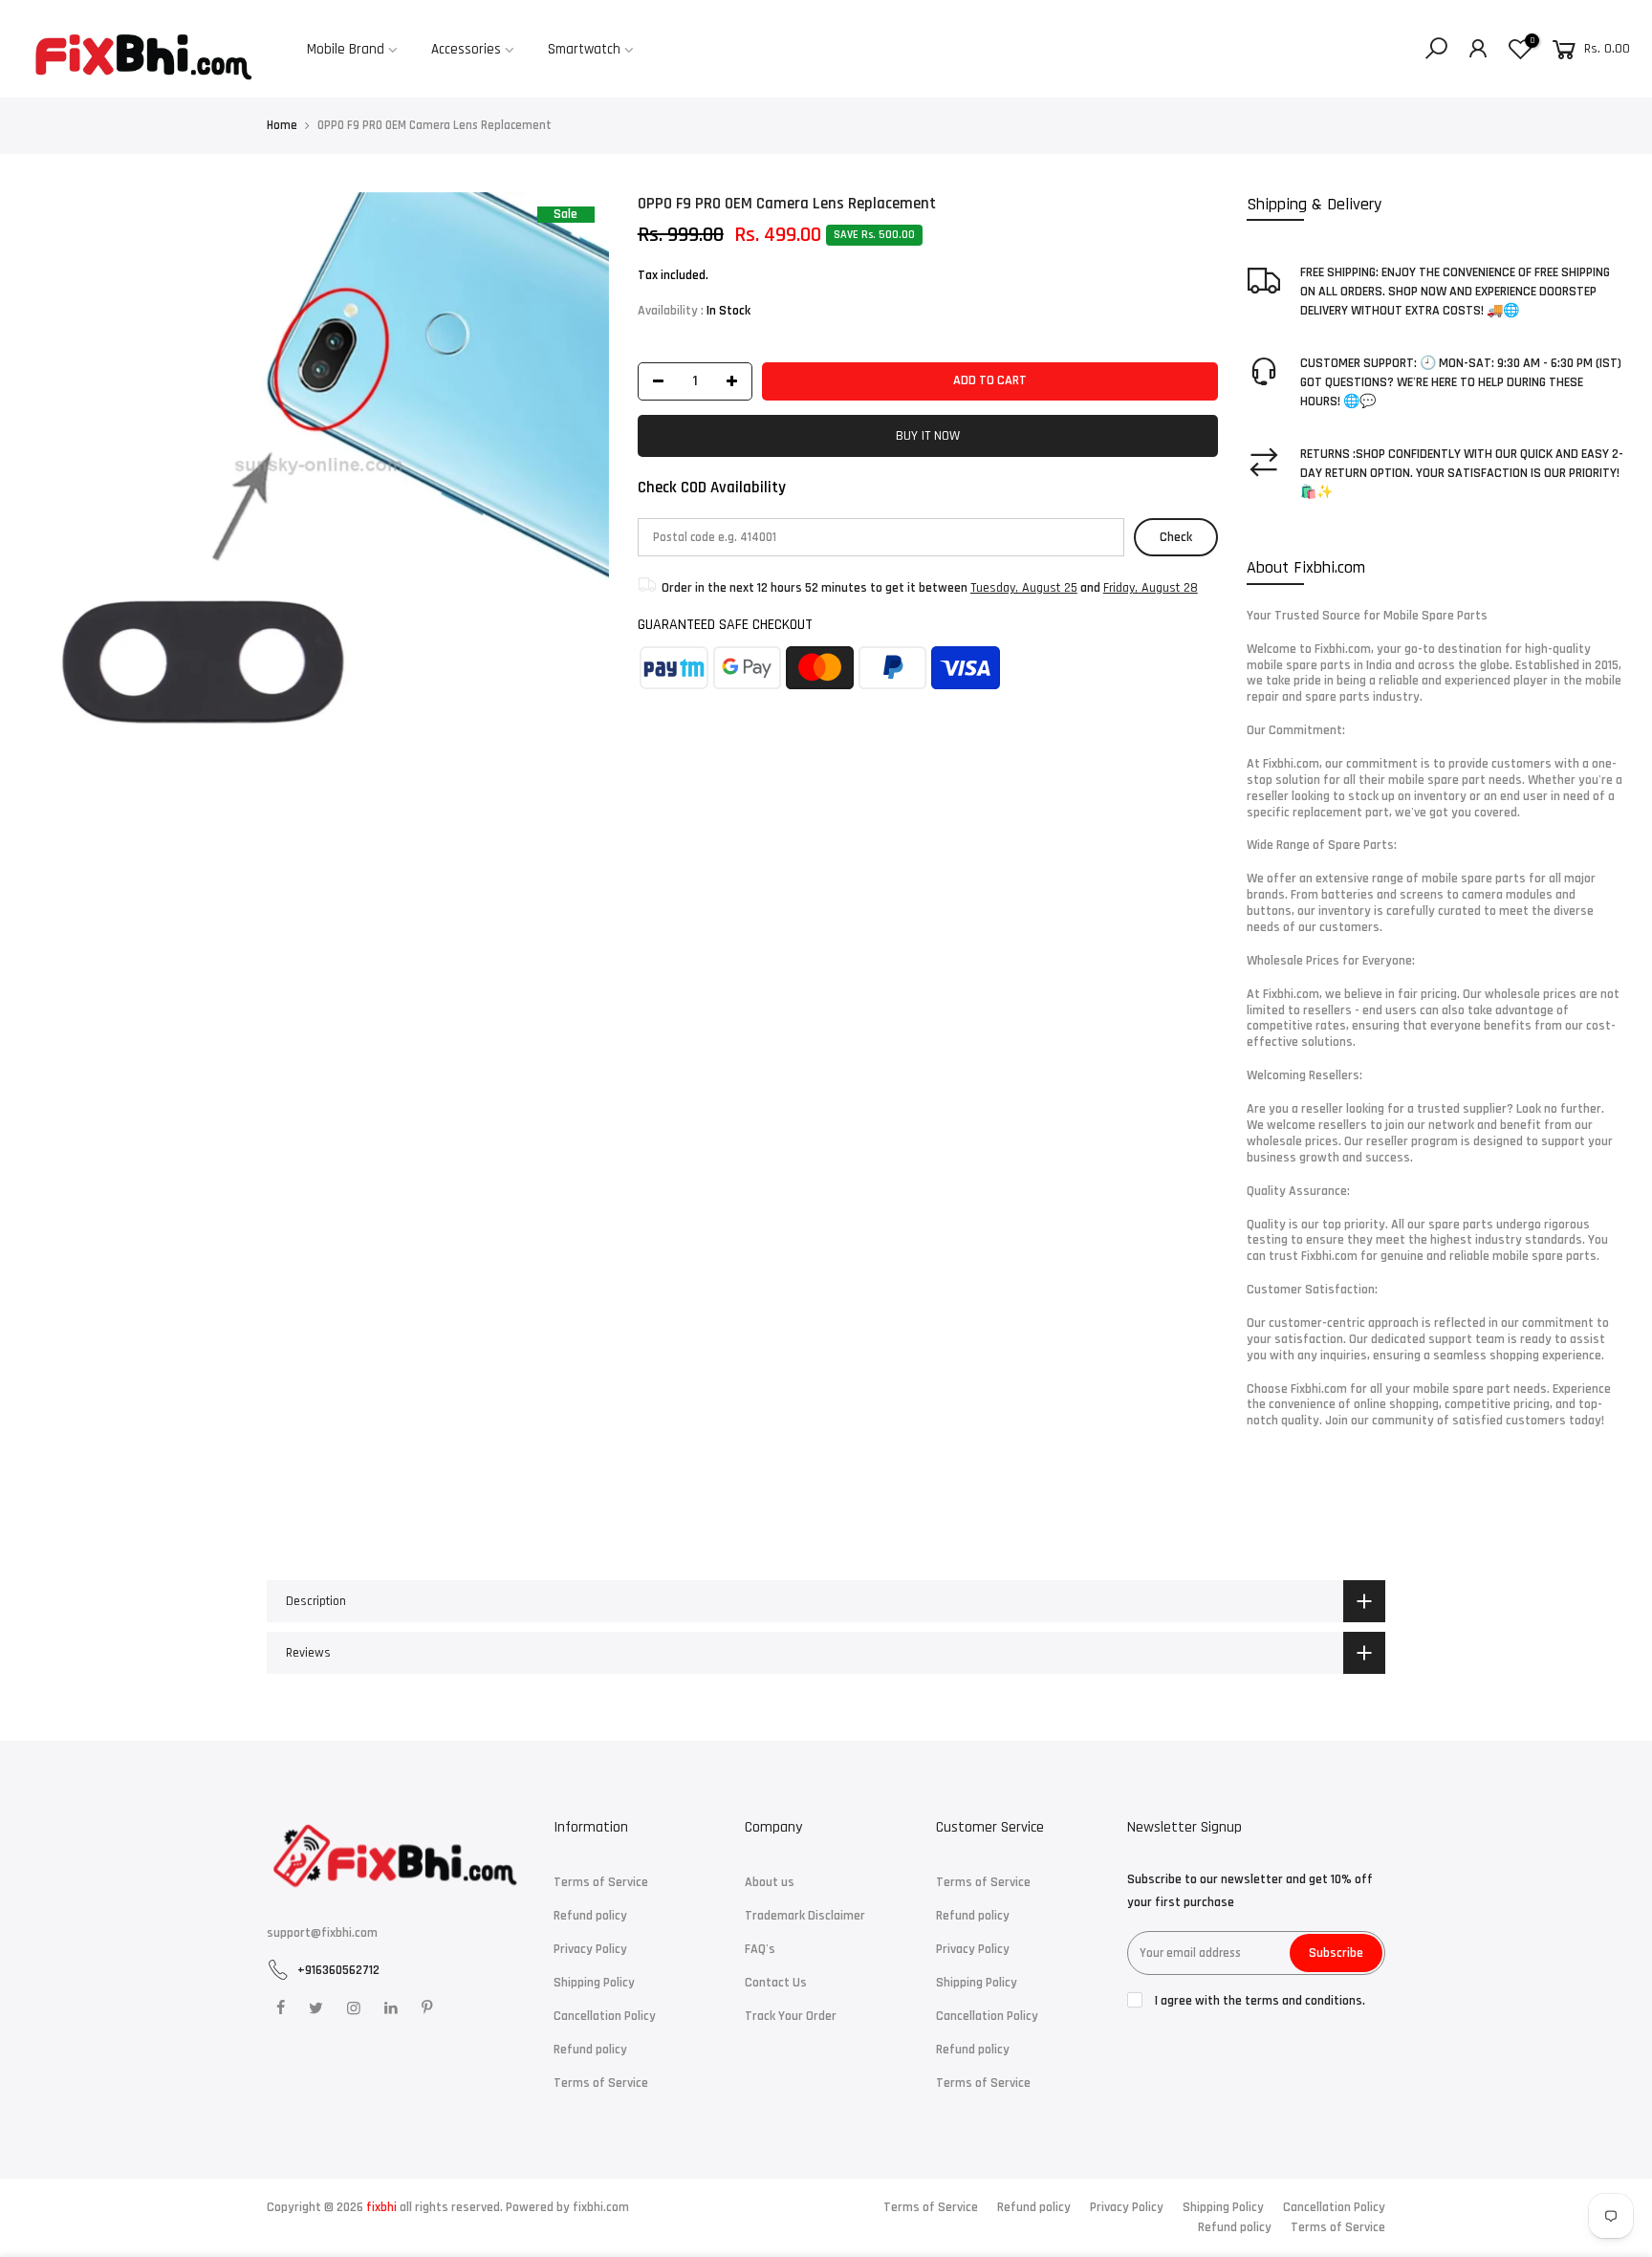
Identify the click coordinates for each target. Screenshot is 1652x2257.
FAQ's (760, 1949)
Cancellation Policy (605, 2016)
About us (770, 1882)
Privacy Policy (590, 1949)
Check (1176, 537)
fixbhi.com (601, 2207)
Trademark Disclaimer (805, 1916)
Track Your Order (791, 2016)
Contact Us (776, 1983)
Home (282, 125)
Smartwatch (584, 49)
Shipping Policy (594, 1983)
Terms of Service (601, 1882)
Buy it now (928, 436)
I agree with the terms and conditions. (1259, 2001)
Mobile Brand (346, 49)
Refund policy (590, 1916)
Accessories (466, 49)
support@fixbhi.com (322, 1933)
